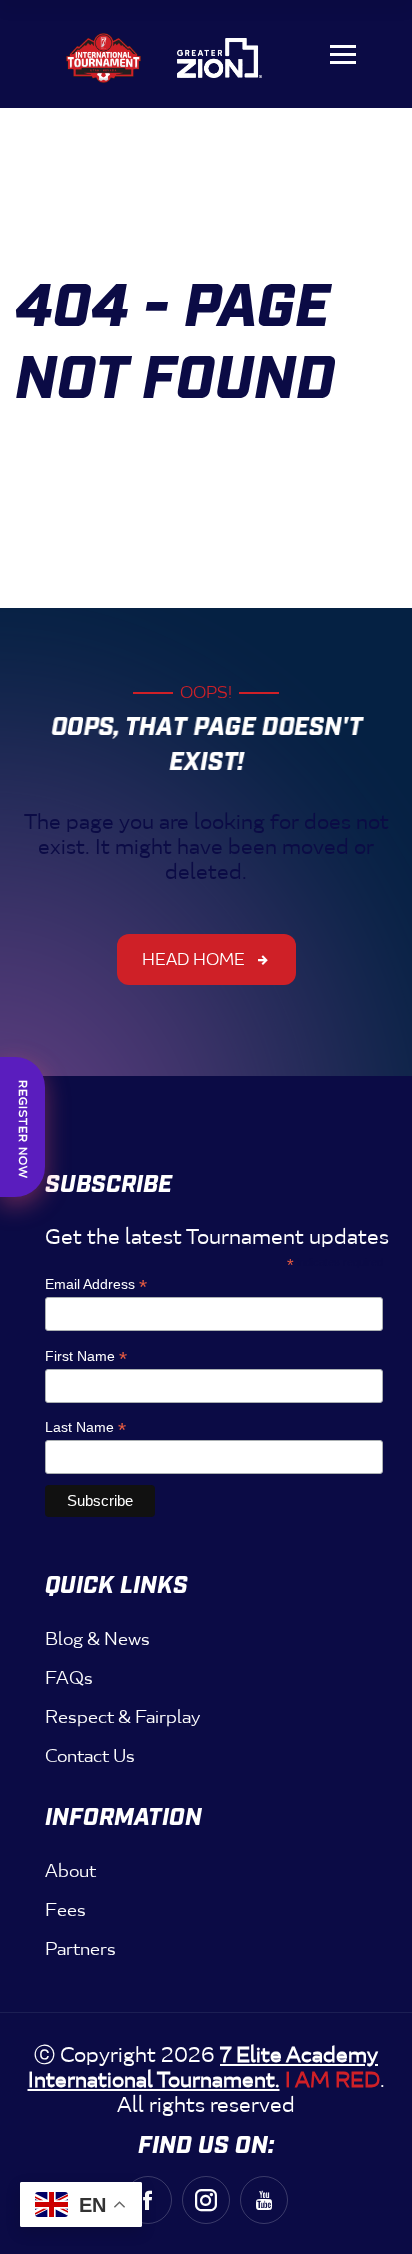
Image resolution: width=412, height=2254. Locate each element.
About (70, 1871)
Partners (80, 1949)
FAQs (69, 1678)
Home (76, 428)
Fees (65, 1910)
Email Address (96, 1284)
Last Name (85, 1427)
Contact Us (90, 1756)
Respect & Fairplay (122, 1717)
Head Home (193, 960)
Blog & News (97, 1639)
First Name (86, 1356)
